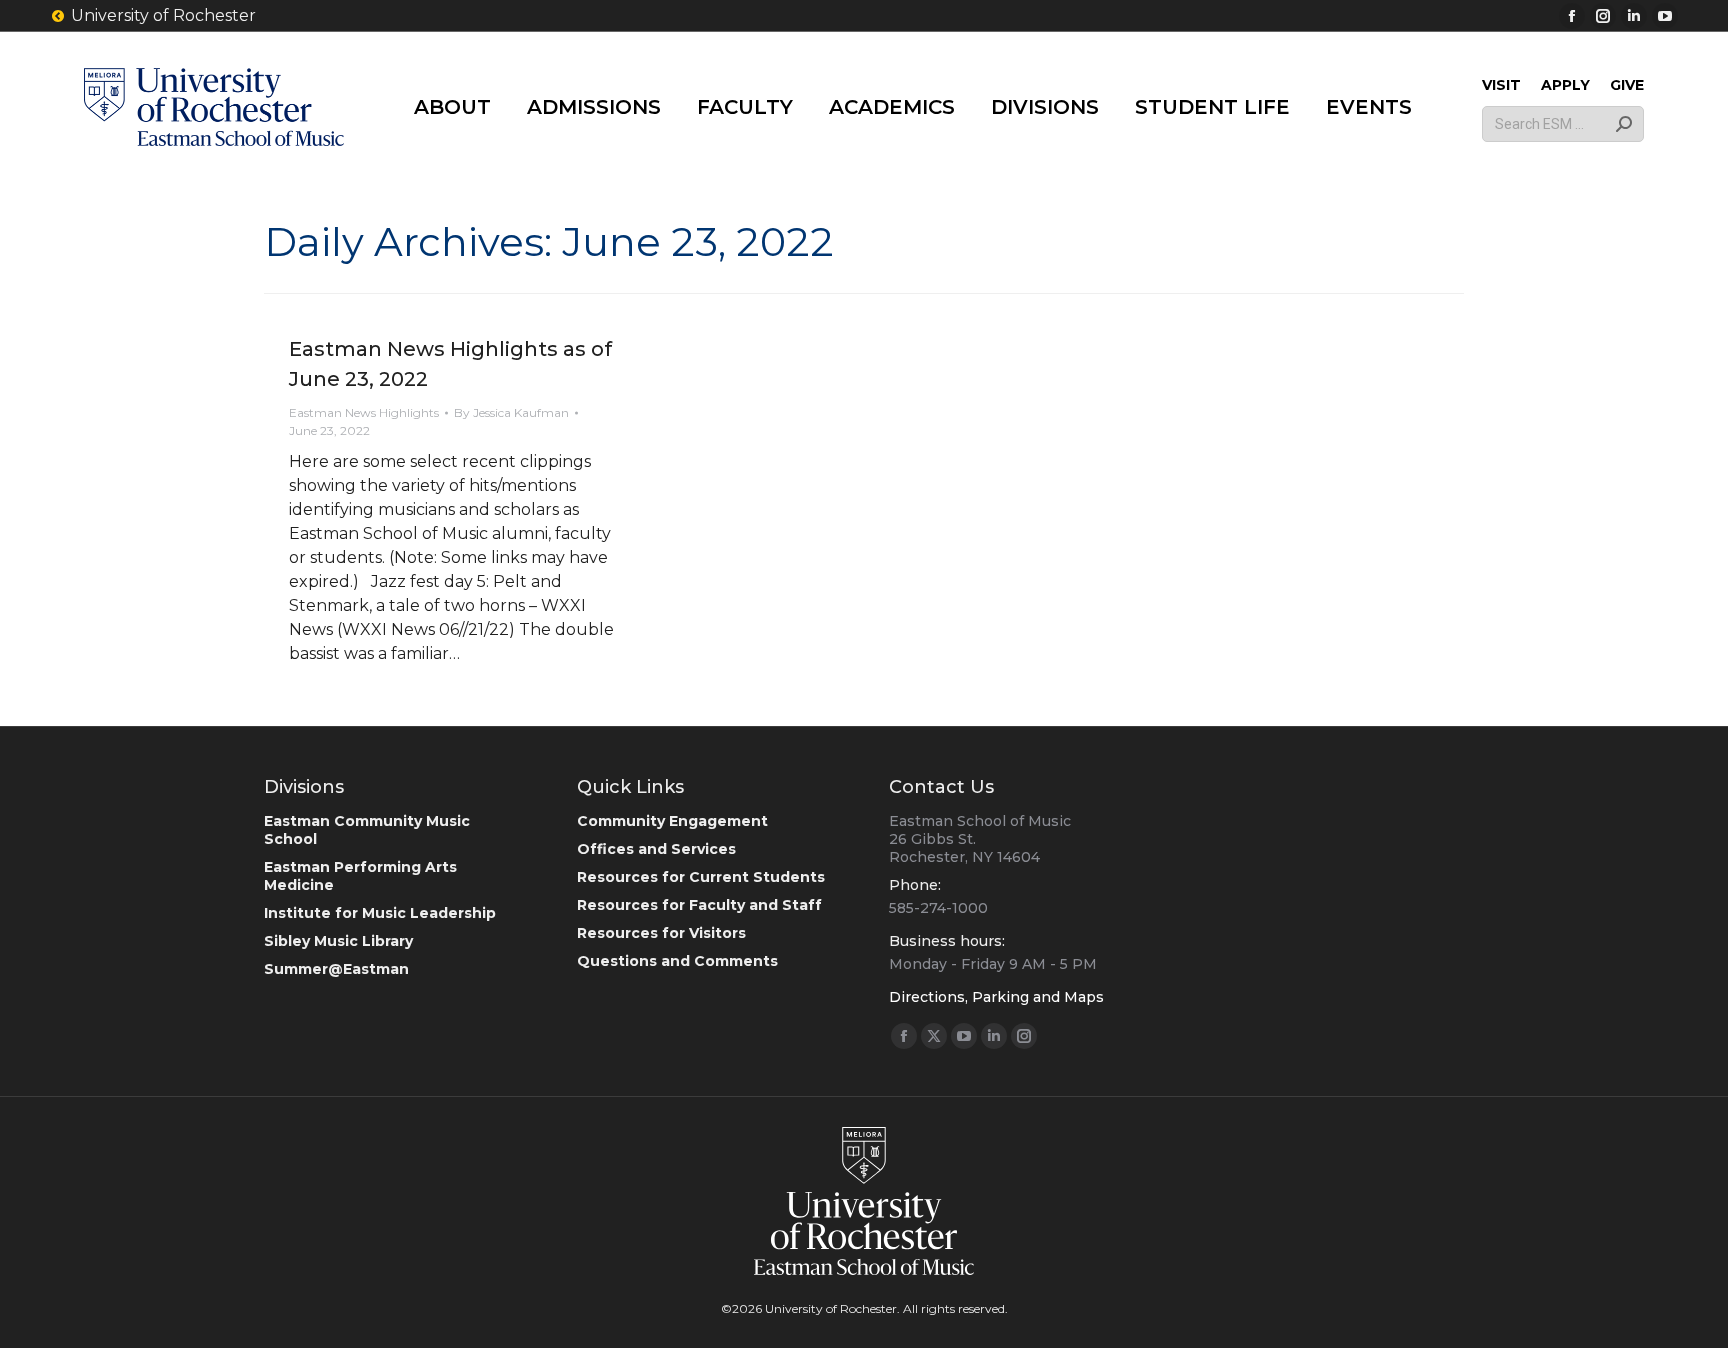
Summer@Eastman (336, 969)
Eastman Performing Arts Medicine (360, 876)
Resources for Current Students (701, 877)
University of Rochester (163, 15)
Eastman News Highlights (364, 412)
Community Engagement (672, 821)
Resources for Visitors (661, 933)
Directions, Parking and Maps (996, 997)
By (511, 412)
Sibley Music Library (338, 941)
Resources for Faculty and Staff (699, 905)
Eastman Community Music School (367, 830)
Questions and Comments (677, 961)
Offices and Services (656, 849)
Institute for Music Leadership (380, 913)
